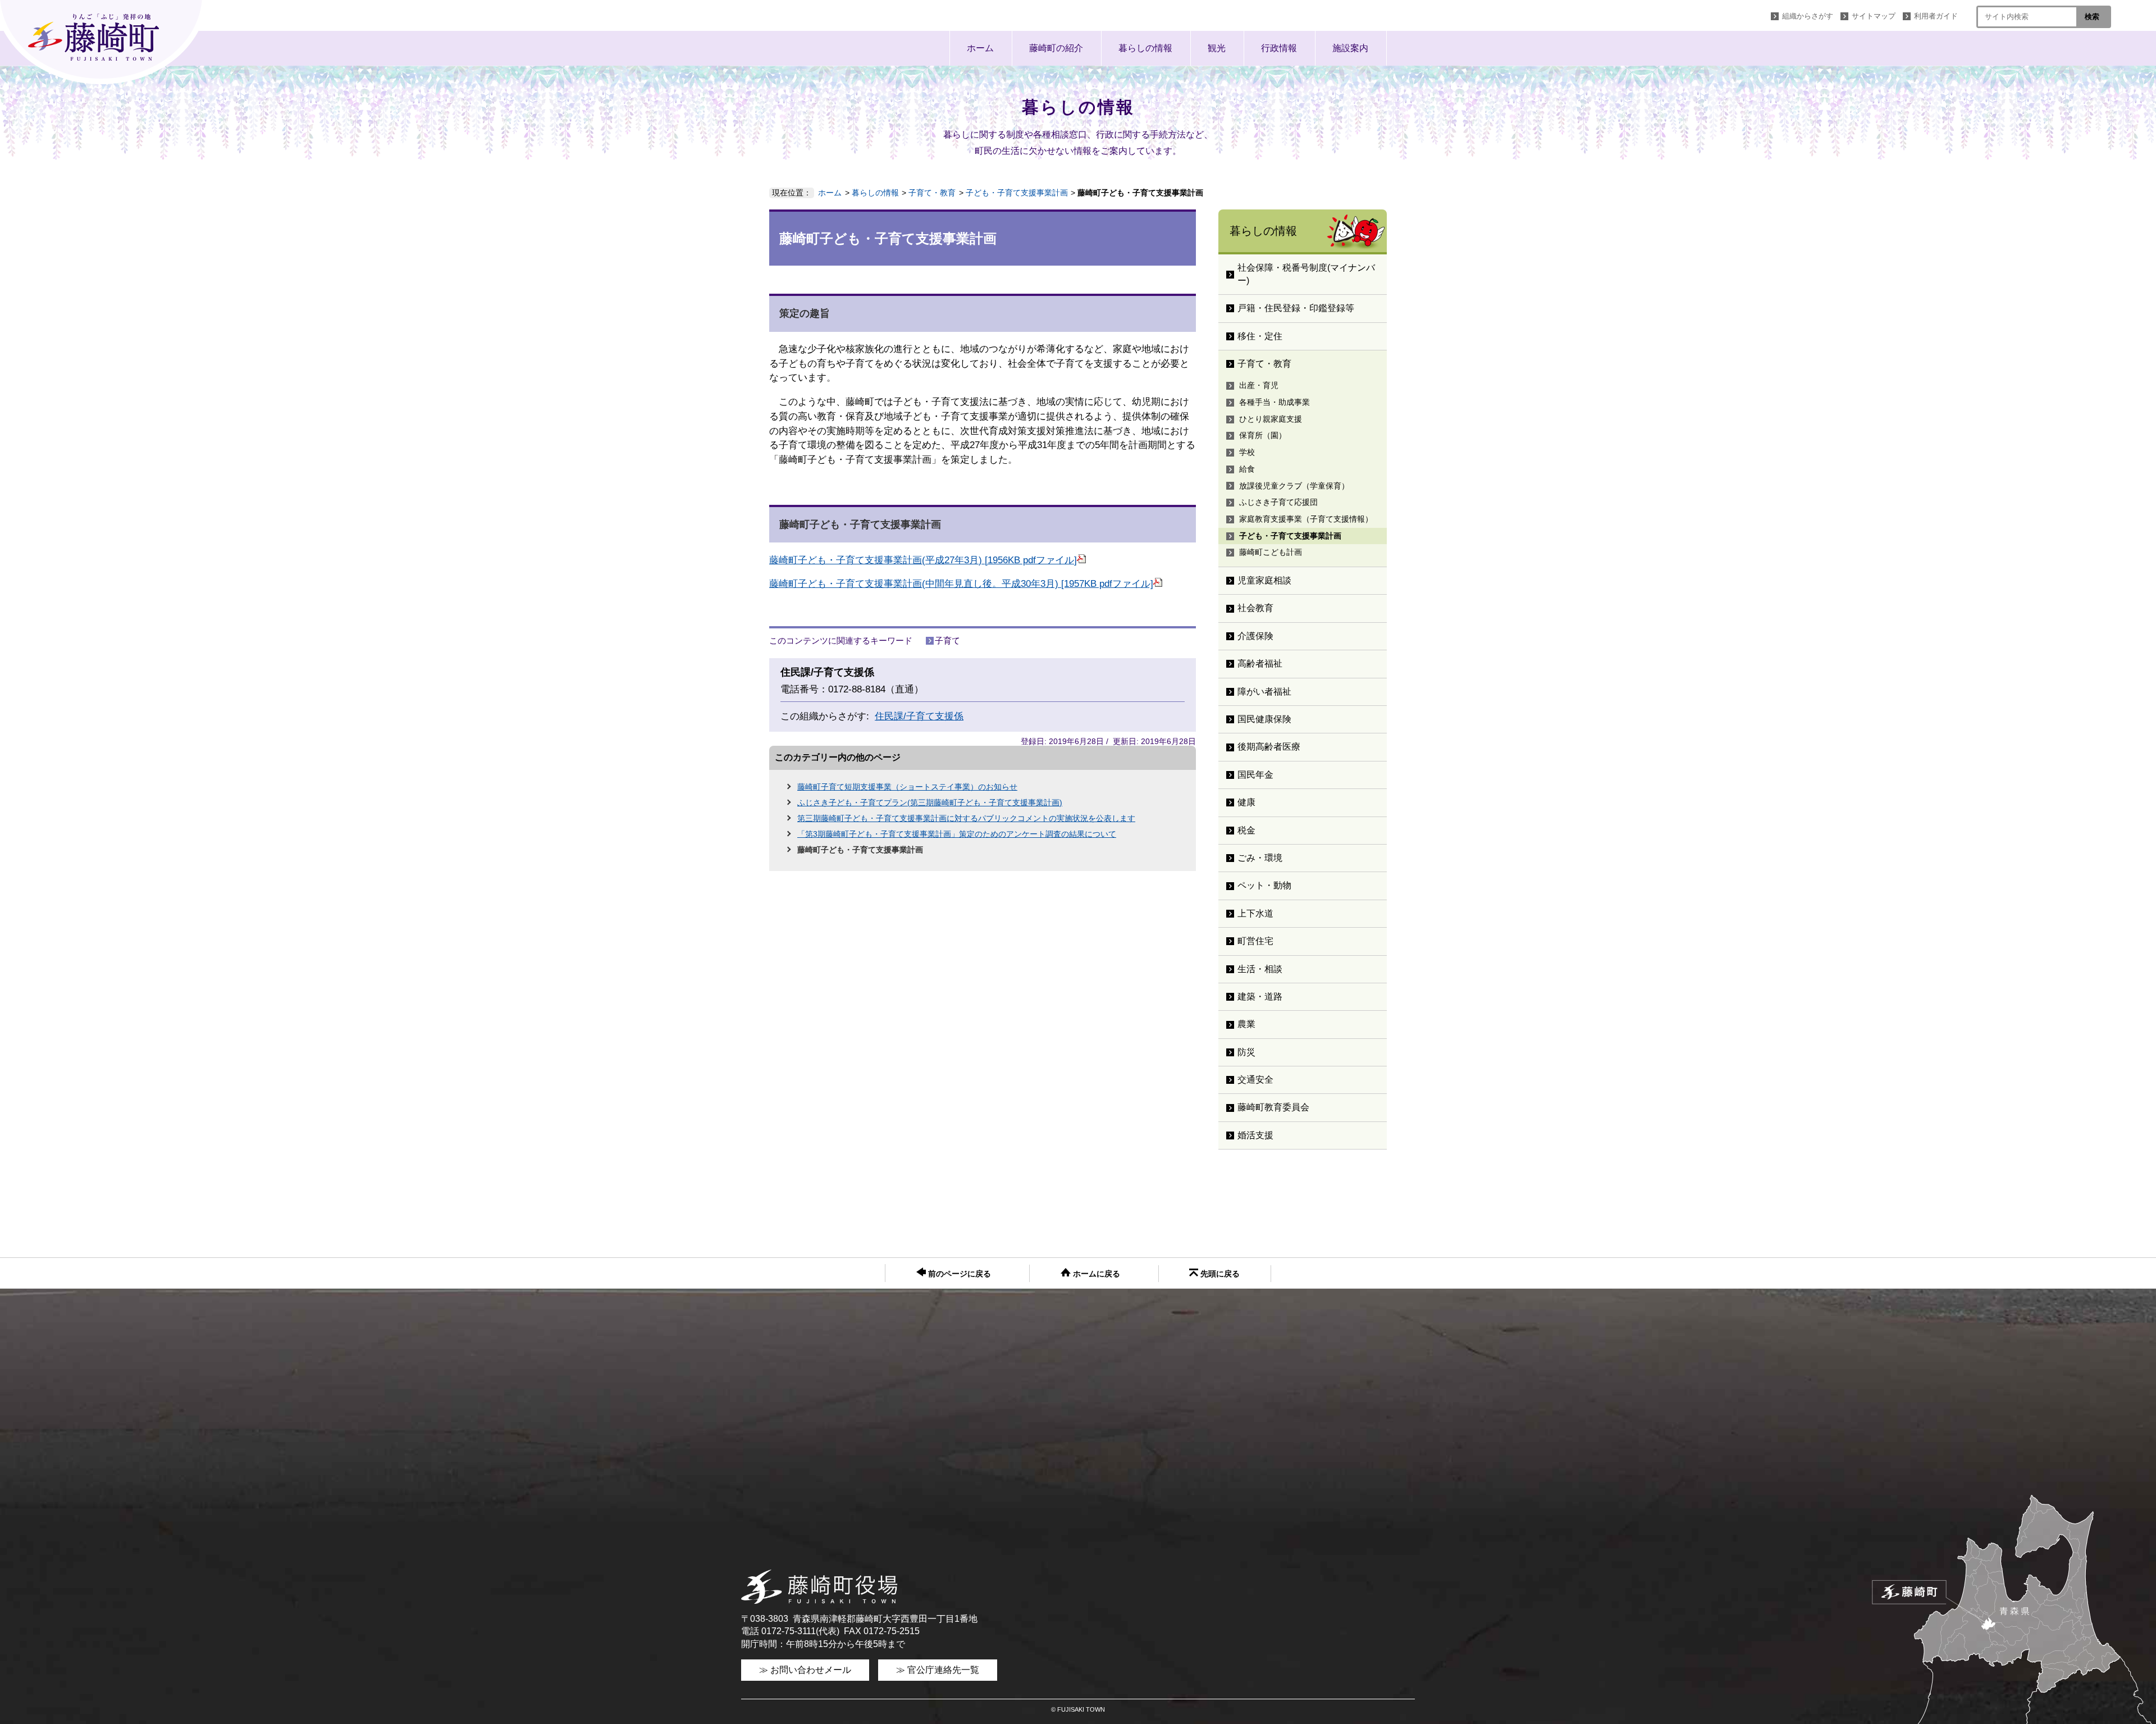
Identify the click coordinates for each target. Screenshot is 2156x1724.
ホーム (980, 48)
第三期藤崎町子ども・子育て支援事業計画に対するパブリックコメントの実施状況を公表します (966, 818)
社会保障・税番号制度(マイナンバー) (1306, 274)
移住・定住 (1260, 336)
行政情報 (1279, 48)
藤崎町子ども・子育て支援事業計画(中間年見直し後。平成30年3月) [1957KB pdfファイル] (961, 584)
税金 (1246, 830)
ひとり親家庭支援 (1271, 419)
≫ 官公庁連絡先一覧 (938, 1670)
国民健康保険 (1264, 719)
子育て (947, 640)
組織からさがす (1808, 16)
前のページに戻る (958, 1274)
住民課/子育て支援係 (919, 716)
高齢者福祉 (1260, 663)
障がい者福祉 (1264, 692)
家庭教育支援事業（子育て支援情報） (1306, 519)
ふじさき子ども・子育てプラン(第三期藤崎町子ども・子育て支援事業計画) (930, 802)
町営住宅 (1255, 941)
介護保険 (1255, 636)
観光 (1217, 48)
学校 (1247, 452)
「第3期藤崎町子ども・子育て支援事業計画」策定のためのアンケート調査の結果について (957, 834)
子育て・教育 (932, 193)
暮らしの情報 (1145, 48)
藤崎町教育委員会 (1273, 1107)
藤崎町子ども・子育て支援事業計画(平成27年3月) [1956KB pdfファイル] (923, 560)
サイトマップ (1874, 16)
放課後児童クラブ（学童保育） (1294, 486)
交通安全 (1255, 1080)
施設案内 (1350, 48)
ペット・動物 (1264, 885)
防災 (1246, 1052)
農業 (1246, 1024)
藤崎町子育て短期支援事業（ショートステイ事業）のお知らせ (907, 787)
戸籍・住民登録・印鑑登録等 (1296, 308)
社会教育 (1255, 608)
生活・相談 (1260, 969)
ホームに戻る (1095, 1274)
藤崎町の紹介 (1056, 48)
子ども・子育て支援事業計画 (1017, 193)
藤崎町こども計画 (1271, 552)
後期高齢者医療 (1269, 747)
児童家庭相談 (1264, 580)
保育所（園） (1263, 435)
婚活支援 (1255, 1135)
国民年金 (1255, 775)
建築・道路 (1260, 996)
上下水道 (1255, 913)
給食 (1247, 469)
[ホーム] (104, 42)
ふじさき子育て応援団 (1278, 502)
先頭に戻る (1219, 1274)
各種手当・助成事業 (1275, 402)
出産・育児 (1259, 385)
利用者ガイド (1936, 16)
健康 (1246, 802)
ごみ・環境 (1260, 858)
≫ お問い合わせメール (805, 1670)
